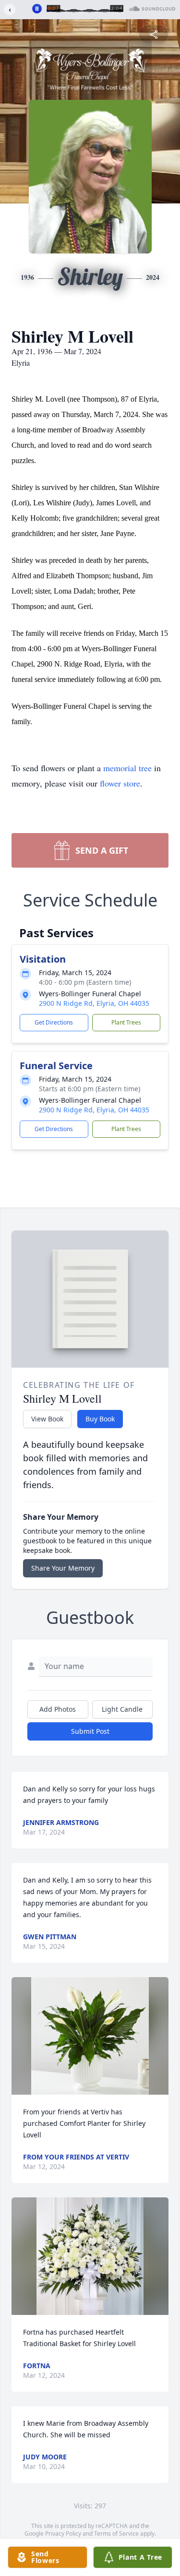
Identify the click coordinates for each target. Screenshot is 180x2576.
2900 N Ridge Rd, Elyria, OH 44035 (94, 1003)
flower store (120, 783)
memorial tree (127, 768)
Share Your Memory (63, 1568)
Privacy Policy (63, 2534)
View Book (47, 1419)
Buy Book (100, 1419)
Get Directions (54, 1022)
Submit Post (90, 1731)
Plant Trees (126, 1022)
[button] (90, 2036)
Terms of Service (116, 2534)
